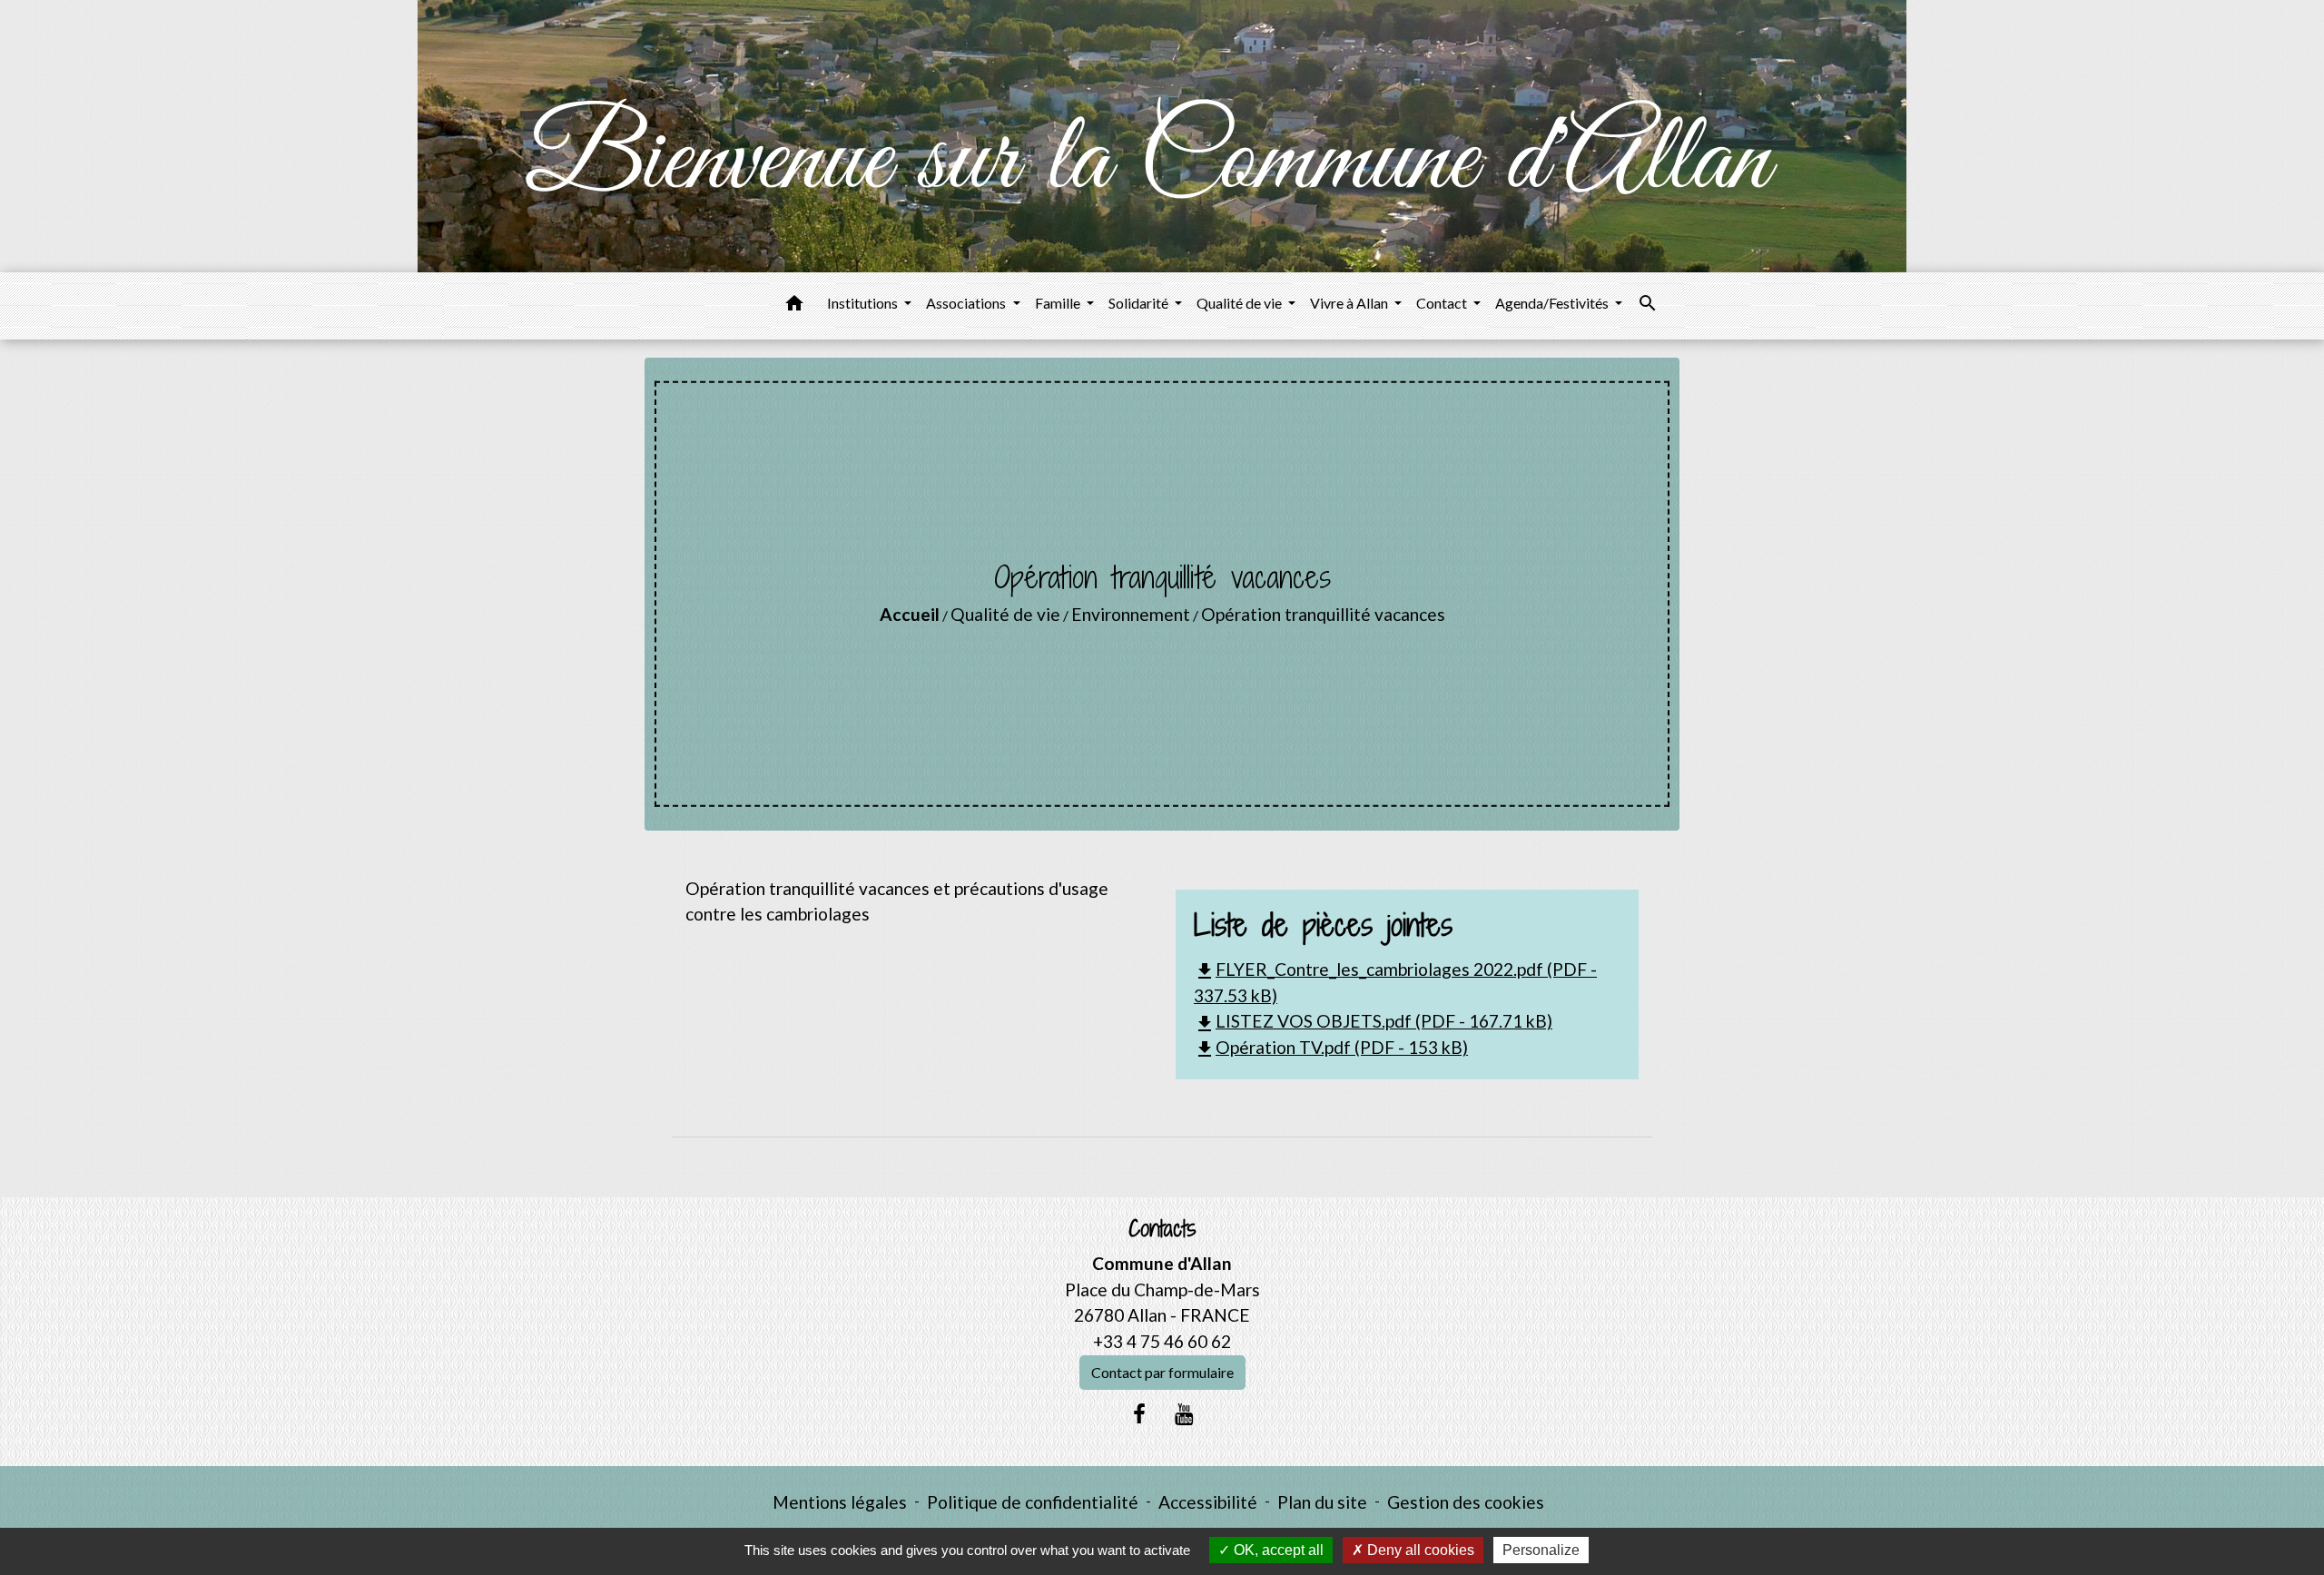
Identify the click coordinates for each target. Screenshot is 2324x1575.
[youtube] (1185, 1413)
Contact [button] (1443, 303)
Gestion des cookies (1466, 1502)
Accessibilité (1208, 1502)
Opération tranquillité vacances (1323, 614)
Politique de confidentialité (1033, 1502)
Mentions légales (840, 1502)
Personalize (1541, 1550)
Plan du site (1322, 1502)
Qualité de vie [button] (1241, 303)
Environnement (1131, 614)
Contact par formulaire (1162, 1372)
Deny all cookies (1419, 1550)
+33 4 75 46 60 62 (1162, 1341)
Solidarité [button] (1140, 303)
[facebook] (1139, 1413)
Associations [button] (967, 303)
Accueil (910, 614)
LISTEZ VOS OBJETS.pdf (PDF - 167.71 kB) (1373, 1021)
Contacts (1162, 1229)
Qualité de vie (1005, 614)
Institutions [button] (864, 303)
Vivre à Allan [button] (1350, 303)
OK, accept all (1277, 1550)
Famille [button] (1059, 303)
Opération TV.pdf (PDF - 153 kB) (1331, 1047)
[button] (794, 306)
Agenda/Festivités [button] (1553, 303)
